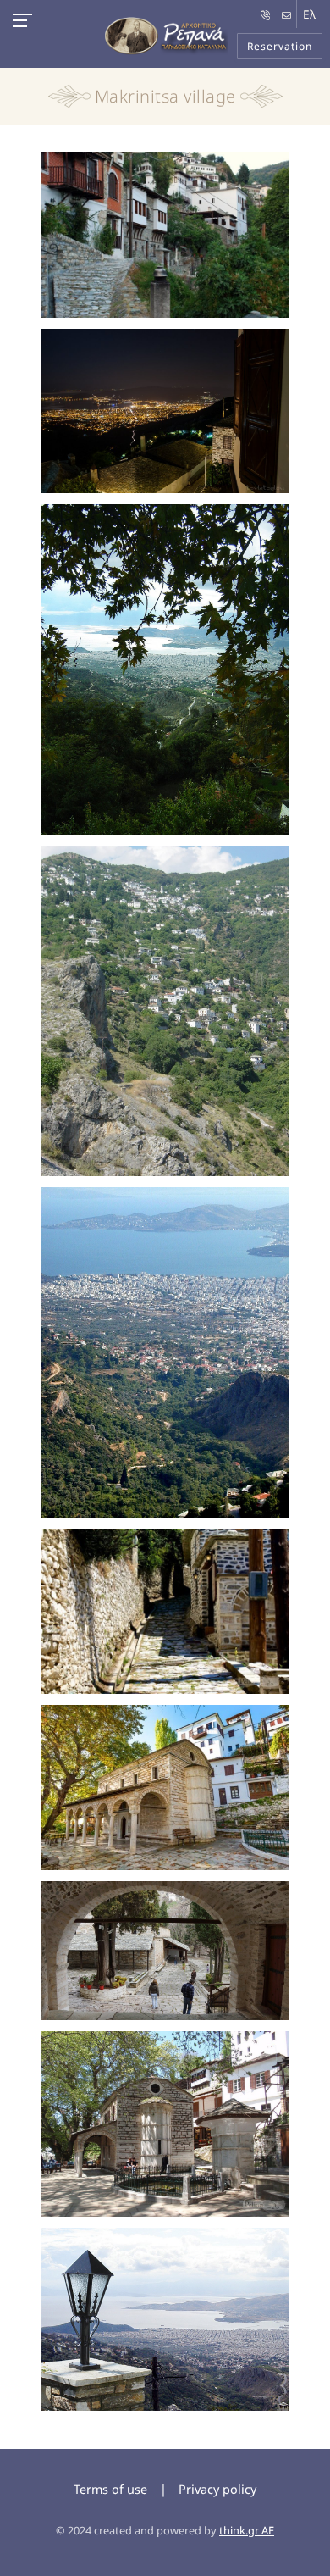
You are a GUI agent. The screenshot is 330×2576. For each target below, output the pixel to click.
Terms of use (110, 2489)
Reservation (280, 46)
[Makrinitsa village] (165, 237)
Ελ (309, 14)
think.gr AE (247, 2530)
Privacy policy (217, 2489)
